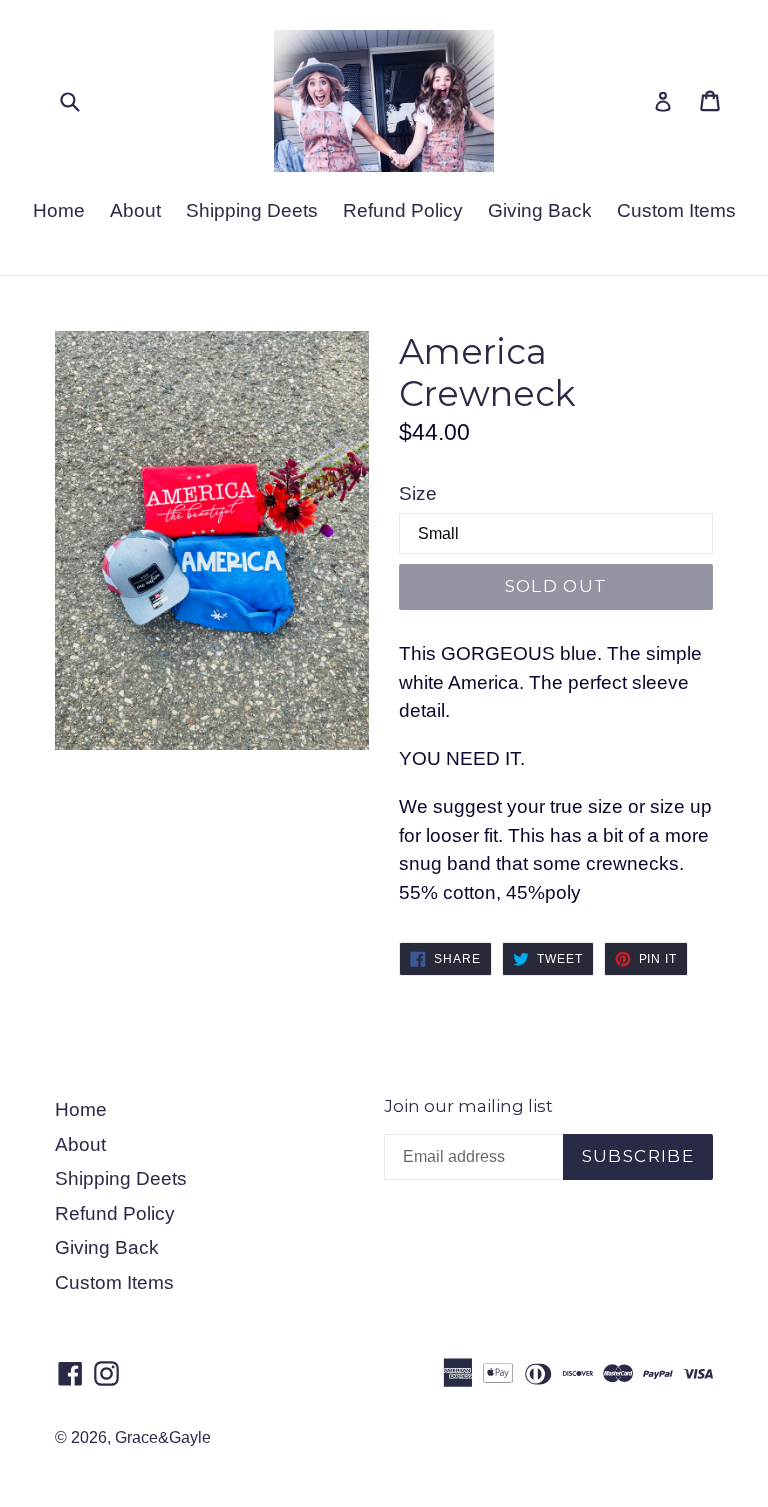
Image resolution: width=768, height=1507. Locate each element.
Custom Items (676, 210)
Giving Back (540, 210)
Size (418, 493)
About (135, 210)
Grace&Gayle (163, 1437)
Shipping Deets (252, 210)
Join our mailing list (468, 1106)
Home (59, 210)
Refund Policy (403, 210)
